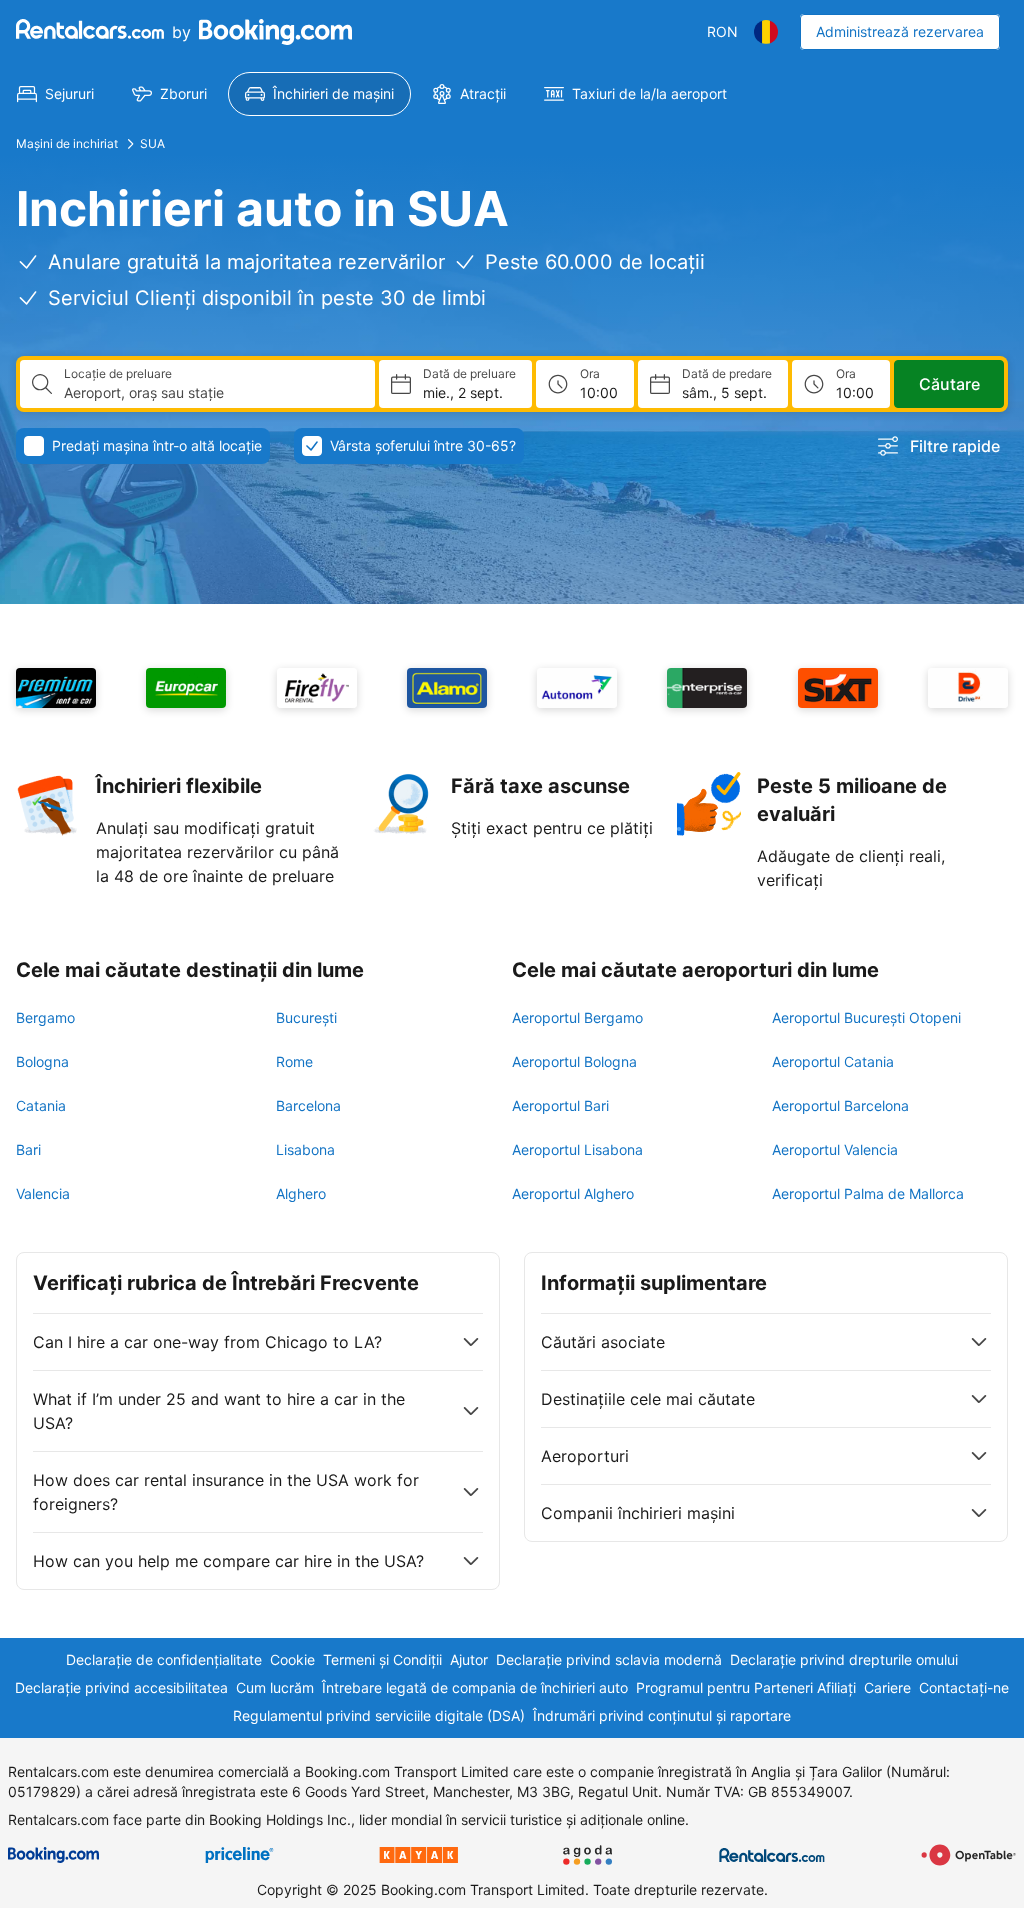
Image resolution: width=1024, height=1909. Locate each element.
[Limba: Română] (766, 32)
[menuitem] (55, 94)
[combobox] (211, 393)
